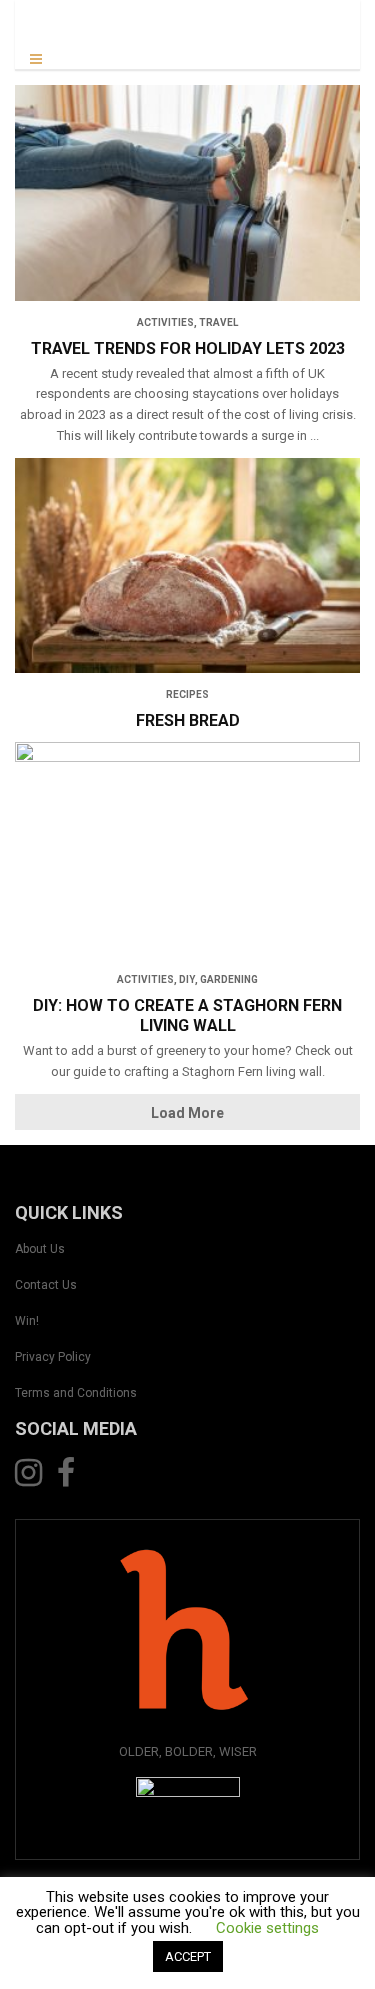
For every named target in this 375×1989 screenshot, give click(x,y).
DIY (187, 979)
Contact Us (46, 1285)
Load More (187, 1113)
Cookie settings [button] (267, 1928)
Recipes (187, 694)
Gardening (229, 979)
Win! (27, 1321)
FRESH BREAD (188, 720)
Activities (165, 322)
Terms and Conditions (76, 1393)
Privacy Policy (53, 1357)
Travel (218, 322)
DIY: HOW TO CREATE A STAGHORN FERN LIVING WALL (187, 1015)
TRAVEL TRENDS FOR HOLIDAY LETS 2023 (188, 348)
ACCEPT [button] (188, 1956)
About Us (40, 1249)
